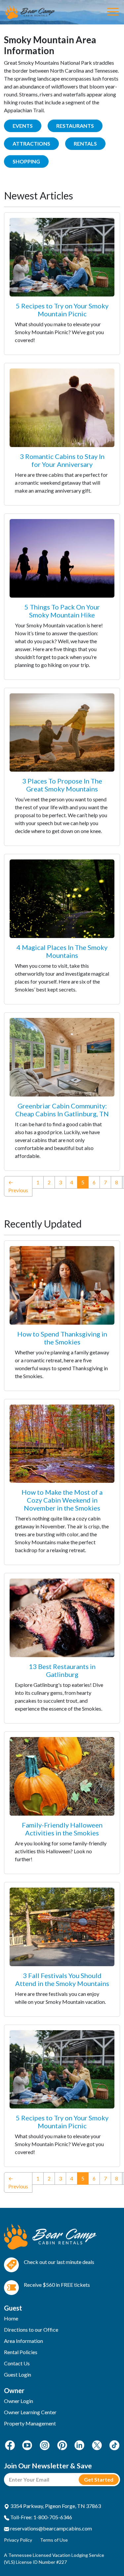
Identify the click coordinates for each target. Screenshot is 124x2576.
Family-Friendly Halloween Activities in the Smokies (62, 1829)
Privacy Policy (18, 2540)
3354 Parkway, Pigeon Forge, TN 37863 (55, 2506)
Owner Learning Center (30, 2412)
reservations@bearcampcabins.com (51, 2528)
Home (11, 2318)
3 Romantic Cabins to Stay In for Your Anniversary (62, 460)
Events (23, 126)
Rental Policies (21, 2352)
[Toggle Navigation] (113, 12)
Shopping (26, 161)
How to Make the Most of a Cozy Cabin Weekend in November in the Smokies (62, 1500)
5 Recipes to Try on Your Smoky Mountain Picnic (62, 310)
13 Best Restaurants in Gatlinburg (62, 1670)
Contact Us (17, 2363)
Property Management (30, 2423)
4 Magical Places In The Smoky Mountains (62, 951)
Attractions (31, 143)
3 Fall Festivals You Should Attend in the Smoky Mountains (62, 1979)
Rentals (85, 143)
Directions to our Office (31, 2330)
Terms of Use (54, 2540)
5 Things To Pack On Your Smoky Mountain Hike (62, 611)
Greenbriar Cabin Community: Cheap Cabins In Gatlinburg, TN (62, 1110)
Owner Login (19, 2401)
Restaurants (75, 126)
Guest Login (18, 2374)
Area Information (23, 2341)
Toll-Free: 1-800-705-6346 (41, 2517)
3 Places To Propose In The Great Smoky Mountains (62, 785)
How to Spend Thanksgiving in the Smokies (62, 1338)
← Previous (18, 1186)
